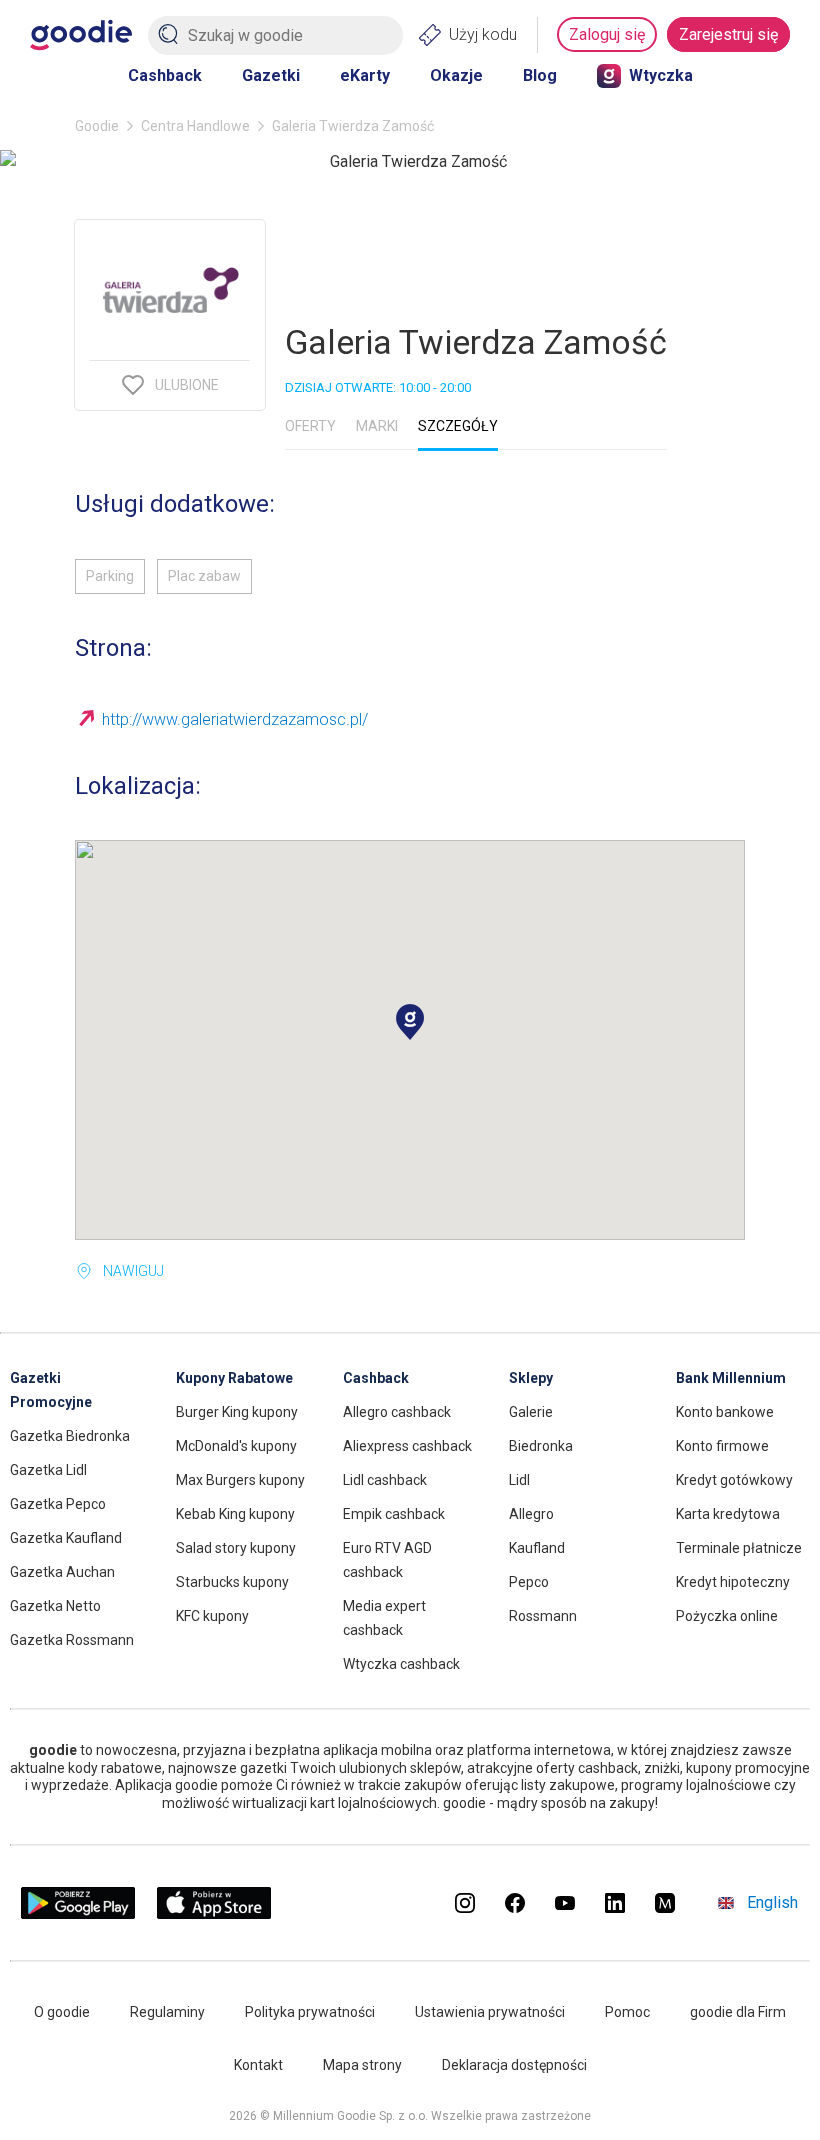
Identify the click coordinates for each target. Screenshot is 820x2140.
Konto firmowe (722, 1446)
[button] (410, 1022)
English (772, 1902)
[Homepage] (81, 35)
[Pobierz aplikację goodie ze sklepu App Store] (214, 1913)
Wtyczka (661, 75)
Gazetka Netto (55, 1606)
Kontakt (258, 2065)
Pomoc (627, 2012)
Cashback (165, 75)
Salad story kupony (236, 1548)
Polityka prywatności (310, 2012)
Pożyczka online (727, 1616)
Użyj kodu (483, 34)
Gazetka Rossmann (72, 1640)
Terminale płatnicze (739, 1548)
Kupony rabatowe (234, 1378)
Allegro (531, 1514)
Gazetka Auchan (62, 1572)
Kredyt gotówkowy (734, 1480)
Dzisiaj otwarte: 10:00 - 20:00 (378, 387)
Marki (377, 426)
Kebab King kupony (235, 1514)
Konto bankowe (725, 1412)
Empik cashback (394, 1514)
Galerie (531, 1412)
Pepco (529, 1582)
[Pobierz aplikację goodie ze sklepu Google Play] (78, 1913)
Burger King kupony (237, 1412)
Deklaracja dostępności (514, 2065)
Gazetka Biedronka (70, 1436)
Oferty (310, 426)
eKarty (365, 75)
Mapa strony (362, 2065)
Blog (540, 75)
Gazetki (271, 75)
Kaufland (537, 1548)
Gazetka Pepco (58, 1504)
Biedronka (541, 1446)
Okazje (456, 75)
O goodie (62, 2012)
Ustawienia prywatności (490, 2012)
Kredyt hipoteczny (733, 1582)
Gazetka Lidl (48, 1470)
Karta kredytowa (728, 1514)
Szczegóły (458, 426)
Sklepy (531, 1378)
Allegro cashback (397, 1412)
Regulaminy (167, 2012)
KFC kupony (212, 1616)
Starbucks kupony (232, 1582)
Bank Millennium (731, 1378)
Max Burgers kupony (240, 1480)
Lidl (519, 1480)
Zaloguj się (607, 34)
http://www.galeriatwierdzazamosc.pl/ (235, 719)
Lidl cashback (385, 1480)
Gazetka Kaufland (66, 1538)
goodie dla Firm (738, 2012)
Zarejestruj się (728, 34)
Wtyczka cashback (401, 1664)
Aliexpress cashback (407, 1446)
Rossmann (543, 1616)
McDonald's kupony (236, 1446)
